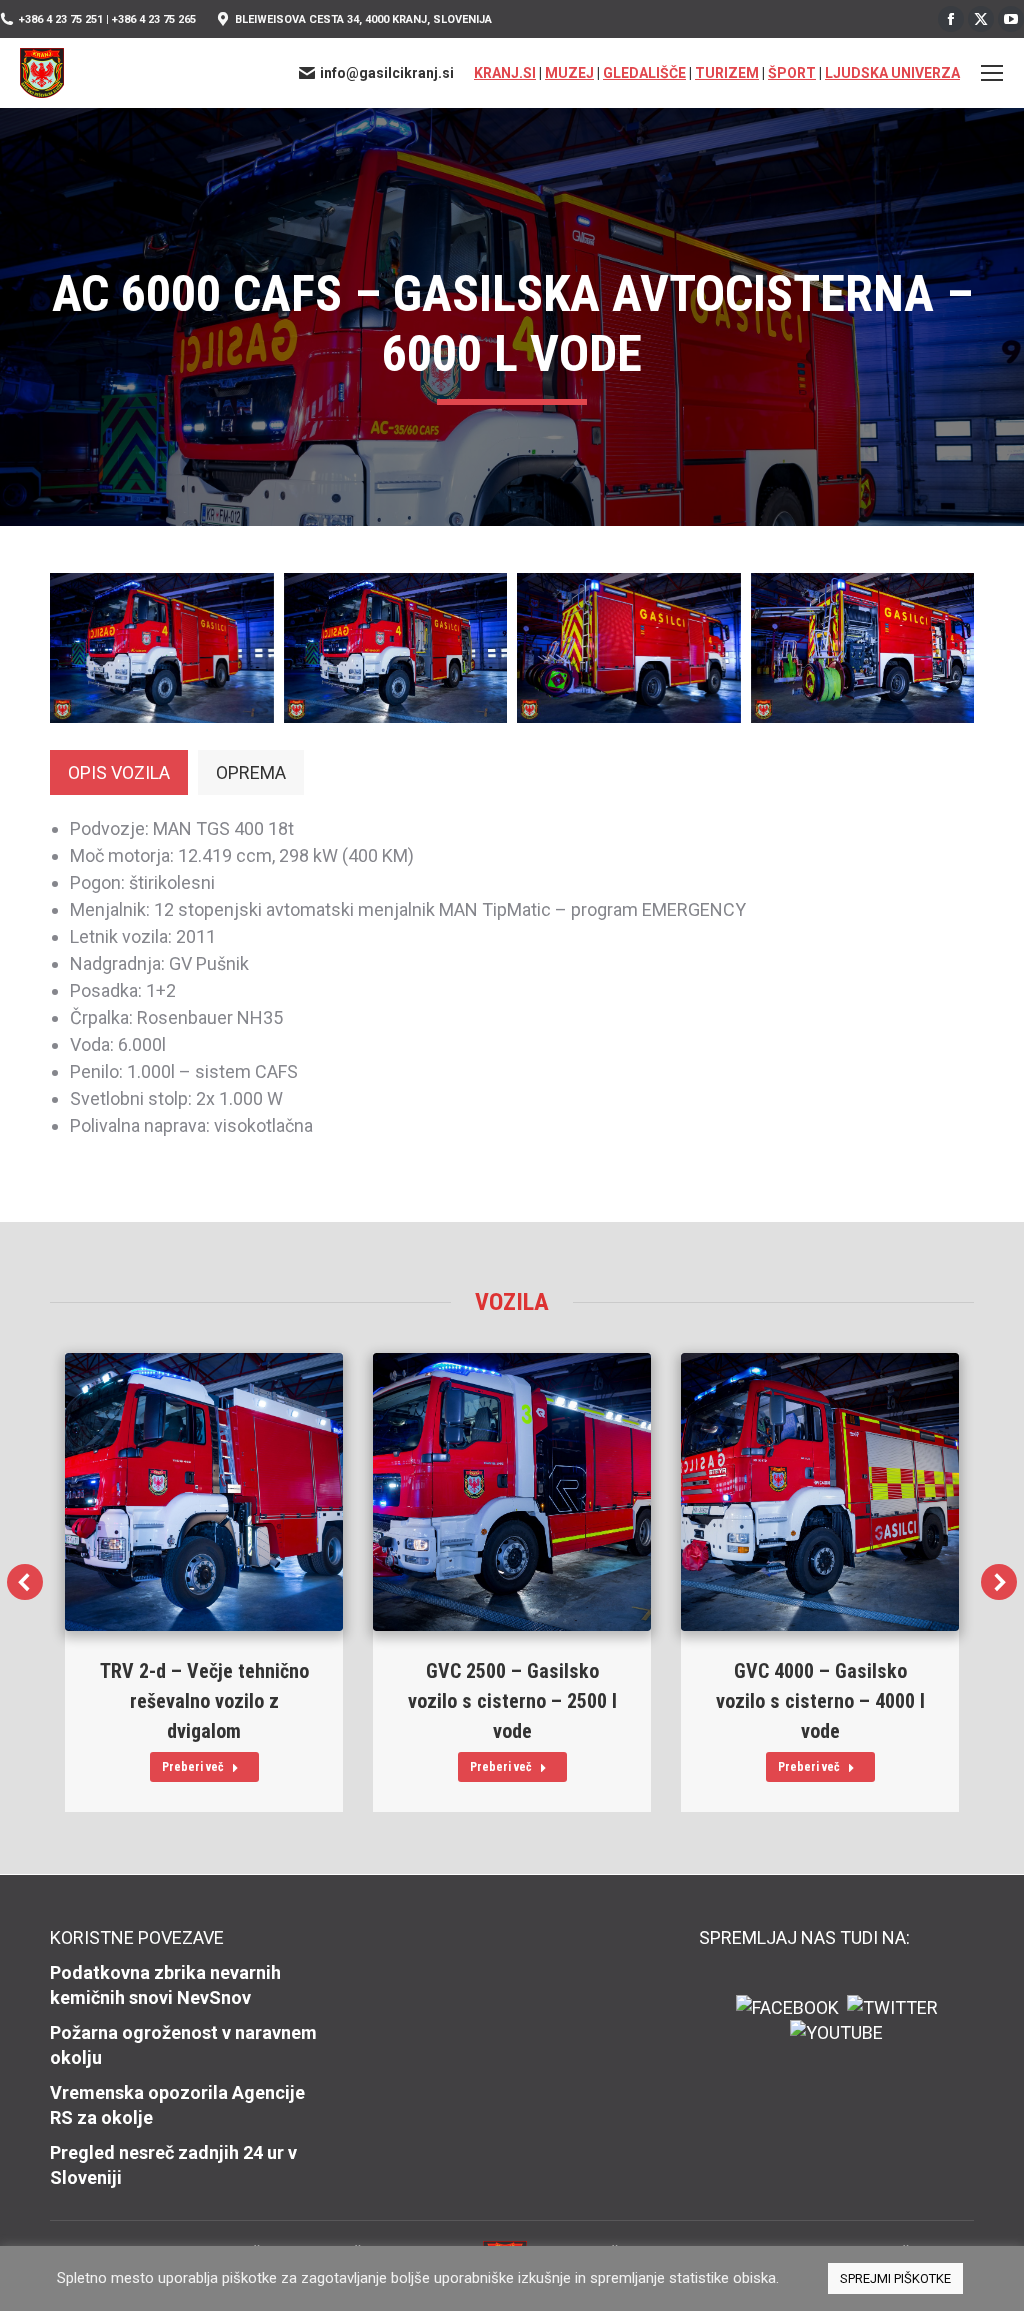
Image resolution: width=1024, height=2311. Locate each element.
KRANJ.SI (505, 73)
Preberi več (193, 1767)
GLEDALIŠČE (644, 73)
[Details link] (204, 1492)
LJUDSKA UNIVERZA (892, 73)
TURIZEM (727, 73)
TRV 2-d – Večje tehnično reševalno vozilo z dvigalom (204, 1701)
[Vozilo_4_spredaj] (162, 647)
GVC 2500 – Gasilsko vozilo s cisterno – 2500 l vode (512, 1701)
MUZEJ (569, 73)
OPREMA (251, 772)
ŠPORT (792, 73)
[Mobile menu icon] (992, 73)
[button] (25, 1582)
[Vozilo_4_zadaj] (629, 647)
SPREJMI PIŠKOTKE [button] (895, 2278)
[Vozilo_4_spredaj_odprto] (396, 647)
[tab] (119, 772)
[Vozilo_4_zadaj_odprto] (863, 647)
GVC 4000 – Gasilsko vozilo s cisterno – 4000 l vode (820, 1701)
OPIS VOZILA (119, 772)
